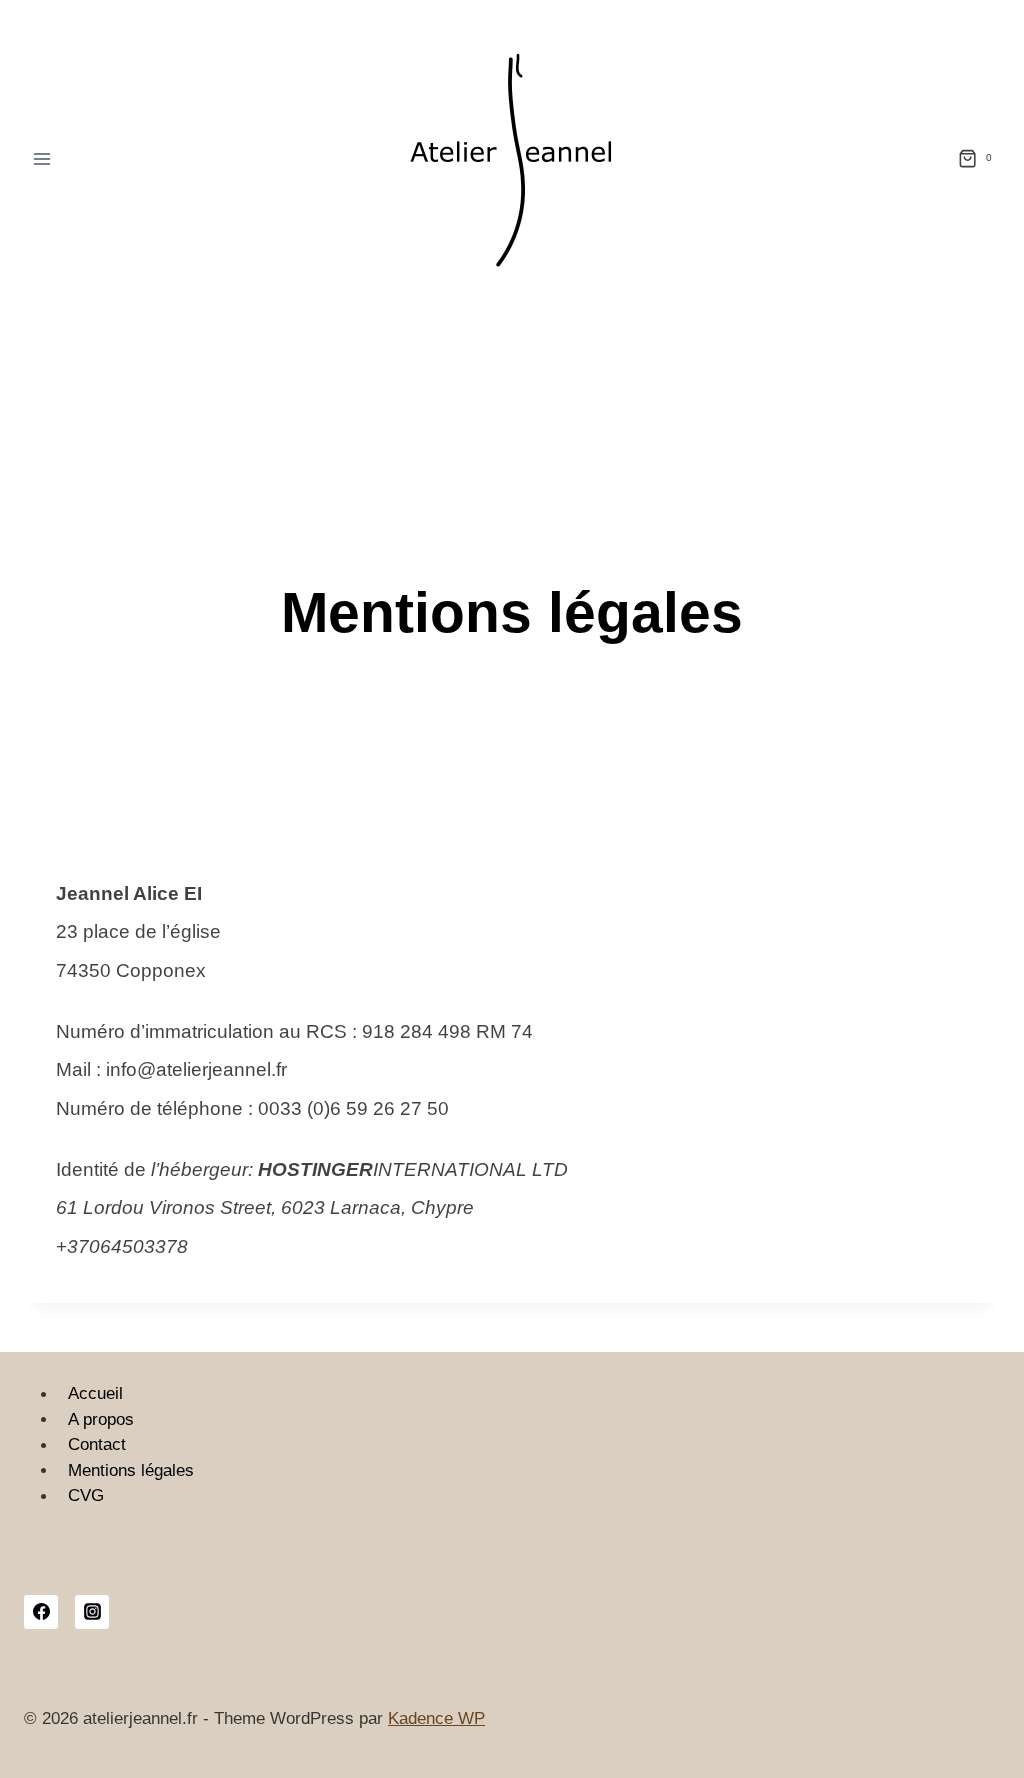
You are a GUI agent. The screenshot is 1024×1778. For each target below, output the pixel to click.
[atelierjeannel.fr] (512, 158)
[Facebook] (41, 1612)
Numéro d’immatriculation (165, 1031)
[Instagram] (92, 1612)
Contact (97, 1445)
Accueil (95, 1394)
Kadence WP (436, 1718)
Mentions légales (131, 1470)
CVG (86, 1496)
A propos (101, 1419)
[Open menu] (42, 158)
